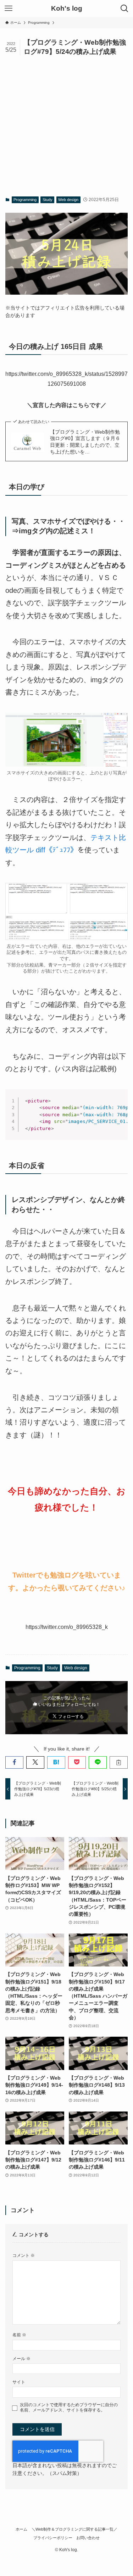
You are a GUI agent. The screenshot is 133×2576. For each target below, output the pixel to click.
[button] (14, 1762)
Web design (68, 200)
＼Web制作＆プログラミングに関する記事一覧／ (74, 2529)
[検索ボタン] (124, 9)
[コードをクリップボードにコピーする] (120, 1104)
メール (21, 2359)
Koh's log (67, 9)
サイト (19, 2382)
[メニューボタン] (9, 9)
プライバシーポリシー (53, 2538)
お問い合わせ (88, 2538)
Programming (25, 200)
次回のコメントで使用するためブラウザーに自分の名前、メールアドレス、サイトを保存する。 (69, 2407)
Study (48, 200)
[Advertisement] (66, 126)
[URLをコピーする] (119, 1762)
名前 (19, 2335)
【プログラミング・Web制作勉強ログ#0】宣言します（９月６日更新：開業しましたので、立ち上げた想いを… (85, 442)
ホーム (21, 2529)
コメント (24, 2255)
